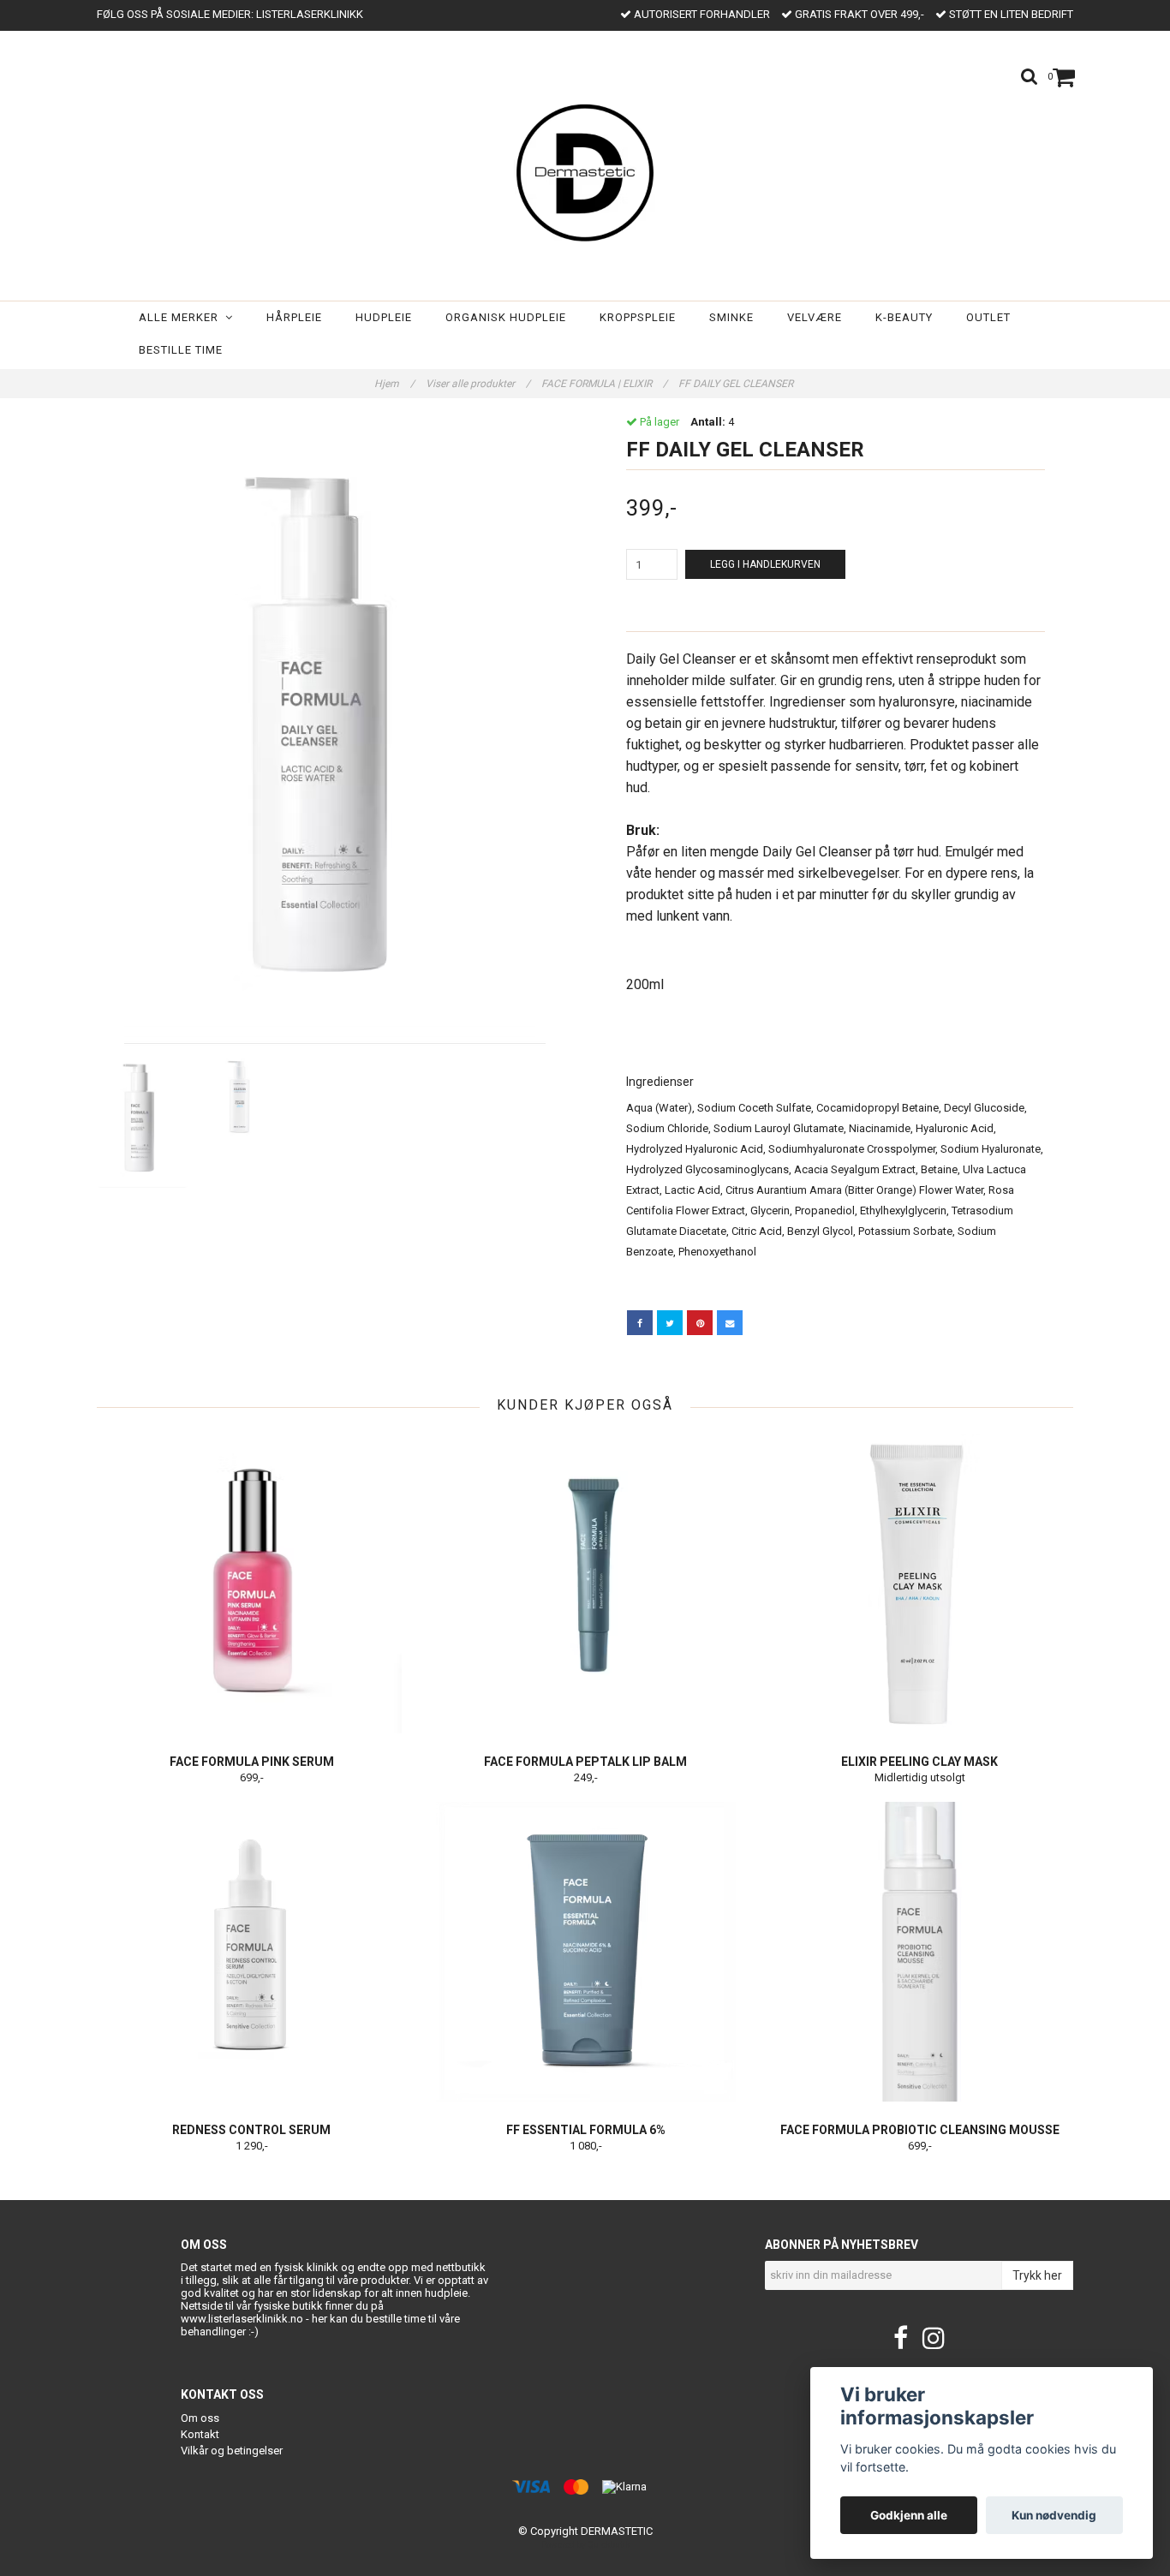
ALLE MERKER (182, 317)
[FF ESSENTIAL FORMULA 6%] (585, 1952)
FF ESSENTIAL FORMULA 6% (586, 2130)
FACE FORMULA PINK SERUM (252, 1762)
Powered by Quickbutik (585, 2545)
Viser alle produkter (478, 384)
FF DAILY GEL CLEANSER (737, 384)
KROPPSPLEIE (638, 317)
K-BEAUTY (904, 317)
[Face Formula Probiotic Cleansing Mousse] (919, 1952)
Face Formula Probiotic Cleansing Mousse (920, 2130)
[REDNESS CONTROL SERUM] (251, 1952)
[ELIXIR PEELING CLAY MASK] (919, 1583)
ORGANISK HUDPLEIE (506, 317)
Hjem (394, 384)
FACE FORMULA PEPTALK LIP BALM (585, 1762)
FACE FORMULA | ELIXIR (604, 384)
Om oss (200, 2418)
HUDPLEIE (384, 317)
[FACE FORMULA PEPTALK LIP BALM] (585, 1583)
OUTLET (988, 317)
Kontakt (200, 2434)
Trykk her (1037, 2275)
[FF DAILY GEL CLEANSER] (334, 731)
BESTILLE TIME (181, 350)
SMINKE (731, 317)
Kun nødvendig (1054, 2515)
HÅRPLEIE (294, 317)
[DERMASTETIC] (585, 170)
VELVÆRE (815, 317)
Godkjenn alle (909, 2515)
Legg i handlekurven (765, 564)
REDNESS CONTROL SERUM (251, 2130)
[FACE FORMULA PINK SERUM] (251, 1583)
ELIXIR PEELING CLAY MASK (919, 1762)
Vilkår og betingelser (232, 2451)
